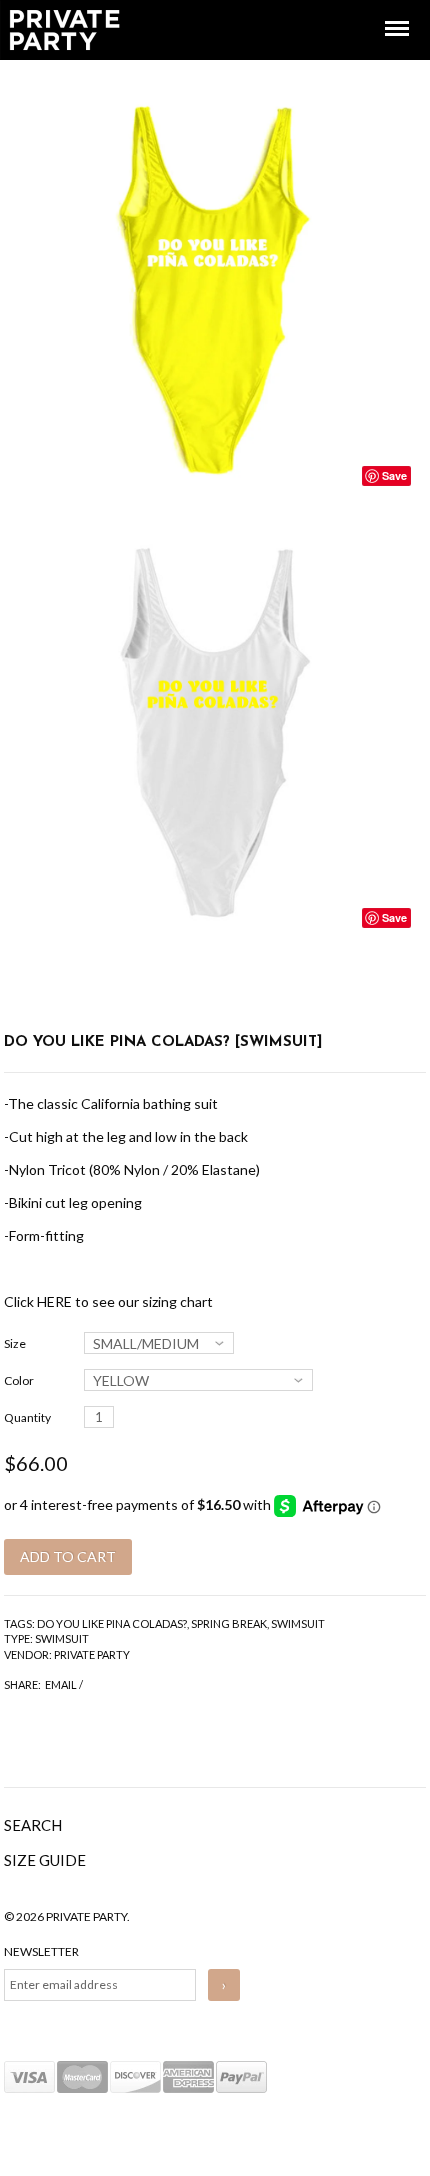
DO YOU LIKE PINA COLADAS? (112, 1623)
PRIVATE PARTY (92, 1654)
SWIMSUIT (298, 1623)
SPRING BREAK (229, 1623)
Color (19, 1380)
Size (15, 1343)
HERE (54, 1301)
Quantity (27, 1417)
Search (33, 1825)
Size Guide (45, 1860)
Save (394, 475)
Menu (383, 10)
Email (61, 1684)
